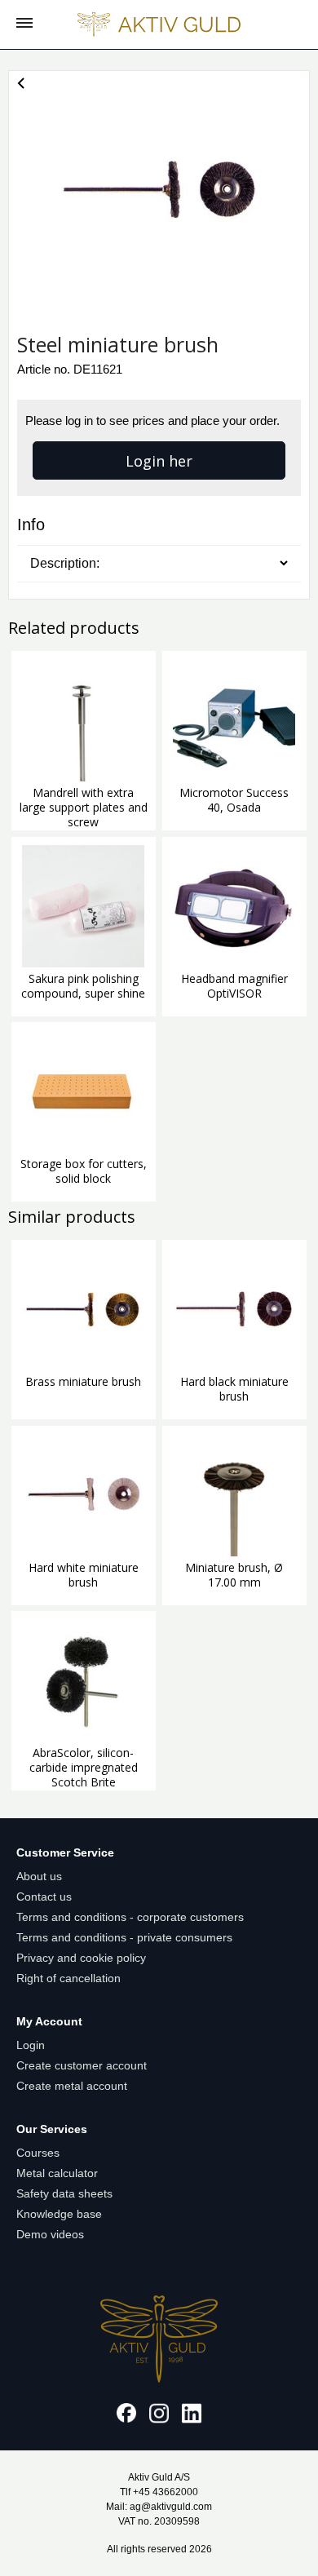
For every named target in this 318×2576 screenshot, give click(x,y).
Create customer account (82, 2065)
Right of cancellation (68, 1978)
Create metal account (72, 2086)
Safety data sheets (64, 2193)
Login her (159, 461)
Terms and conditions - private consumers (124, 1937)
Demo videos (50, 2234)
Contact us (44, 1897)
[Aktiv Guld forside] (159, 24)
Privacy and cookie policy (81, 1958)
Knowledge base (59, 2214)
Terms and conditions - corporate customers (130, 1917)
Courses (38, 2153)
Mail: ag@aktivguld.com (159, 2507)
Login (31, 2045)
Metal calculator (57, 2173)
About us (39, 1876)
